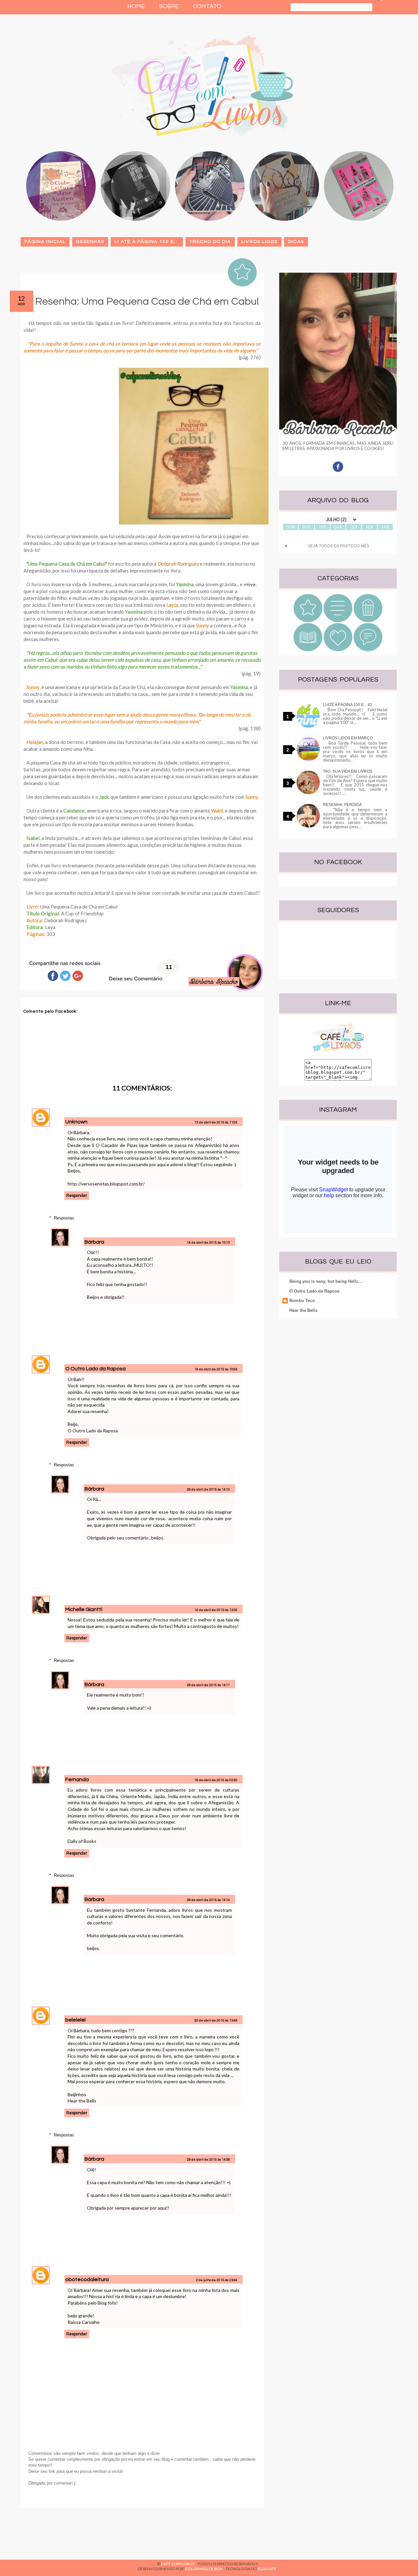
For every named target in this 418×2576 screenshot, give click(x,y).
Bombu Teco (302, 1301)
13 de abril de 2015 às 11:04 (216, 1122)
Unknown (76, 1122)
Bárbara (95, 1242)
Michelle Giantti (84, 1609)
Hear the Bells (82, 2101)
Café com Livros (178, 2564)
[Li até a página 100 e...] (308, 650)
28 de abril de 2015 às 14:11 (208, 1685)
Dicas (296, 242)
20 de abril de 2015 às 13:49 (216, 2021)
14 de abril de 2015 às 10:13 (208, 1243)
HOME (136, 6)
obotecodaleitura (87, 2279)
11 (169, 967)
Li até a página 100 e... (147, 242)
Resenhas (90, 242)
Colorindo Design (204, 2569)
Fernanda (77, 1779)
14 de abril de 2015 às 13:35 (216, 1610)
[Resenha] (308, 621)
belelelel (75, 2020)
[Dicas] (338, 650)
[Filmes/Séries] (368, 621)
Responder (77, 1196)
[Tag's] (368, 650)
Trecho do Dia (210, 242)
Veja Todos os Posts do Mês (339, 546)
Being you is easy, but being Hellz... (326, 1281)
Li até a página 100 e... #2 (348, 705)
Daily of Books (82, 1841)
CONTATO (207, 6)
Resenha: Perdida (342, 805)
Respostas (64, 1218)
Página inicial (45, 242)
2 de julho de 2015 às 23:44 (217, 2280)
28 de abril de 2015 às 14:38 (208, 2160)
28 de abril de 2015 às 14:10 (208, 1489)
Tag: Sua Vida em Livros (348, 771)
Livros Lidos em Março (348, 738)
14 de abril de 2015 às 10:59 (216, 1369)
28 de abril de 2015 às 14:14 (208, 1900)
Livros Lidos (259, 242)
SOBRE (169, 6)
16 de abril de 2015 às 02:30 (216, 1780)
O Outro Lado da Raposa (96, 1369)
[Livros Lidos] (338, 621)
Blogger (267, 2569)
